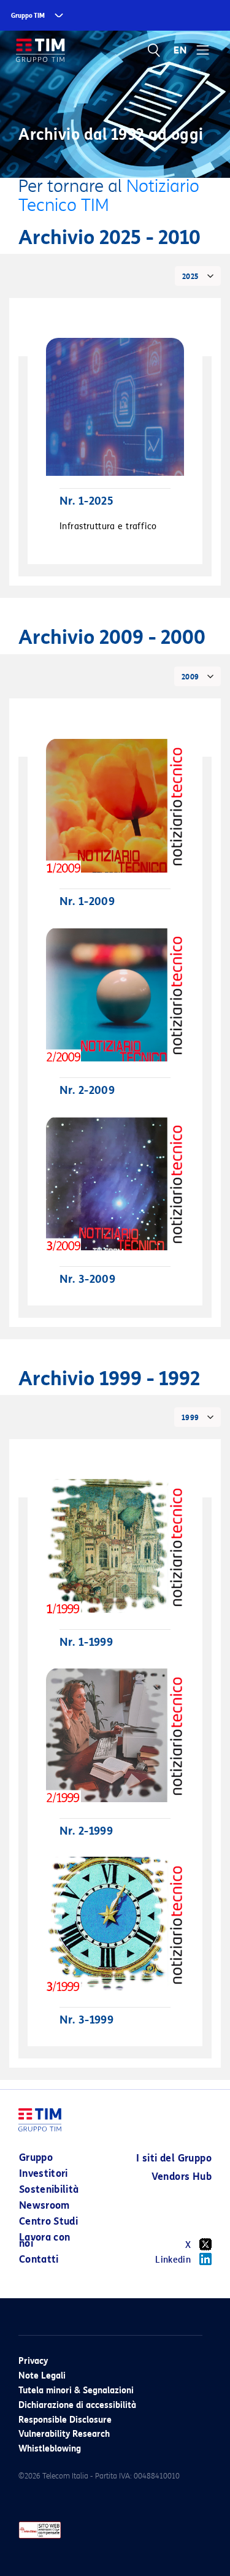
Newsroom (44, 2205)
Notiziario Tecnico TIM (109, 196)
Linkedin (173, 2260)
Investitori (44, 2173)
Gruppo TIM (28, 16)
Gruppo (36, 2157)
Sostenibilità (49, 2189)
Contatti (39, 2259)
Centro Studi (48, 2221)
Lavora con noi (45, 2240)
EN (180, 50)
